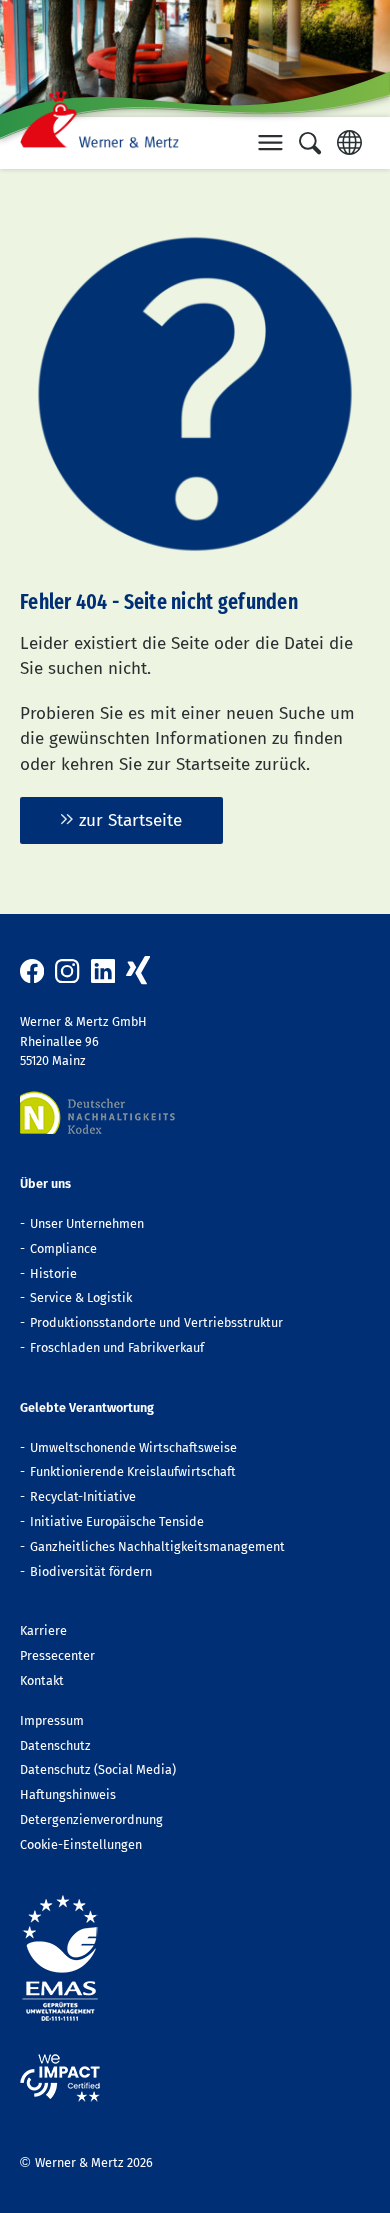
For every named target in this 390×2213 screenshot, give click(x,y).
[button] (271, 143)
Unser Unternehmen (87, 1223)
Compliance (63, 1248)
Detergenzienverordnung (91, 1819)
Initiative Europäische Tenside (117, 1521)
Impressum (52, 1720)
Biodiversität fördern (91, 1571)
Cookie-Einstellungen (81, 1844)
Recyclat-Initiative (83, 1496)
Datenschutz (55, 1745)
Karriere (43, 1630)
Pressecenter (57, 1655)
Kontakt (42, 1680)
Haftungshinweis (68, 1794)
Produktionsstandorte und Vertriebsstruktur (156, 1322)
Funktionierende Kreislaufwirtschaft (133, 1471)
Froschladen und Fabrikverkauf (117, 1347)
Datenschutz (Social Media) (98, 1769)
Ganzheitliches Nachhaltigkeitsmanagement (157, 1546)
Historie (53, 1273)
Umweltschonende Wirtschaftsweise (133, 1447)
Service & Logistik (81, 1297)
